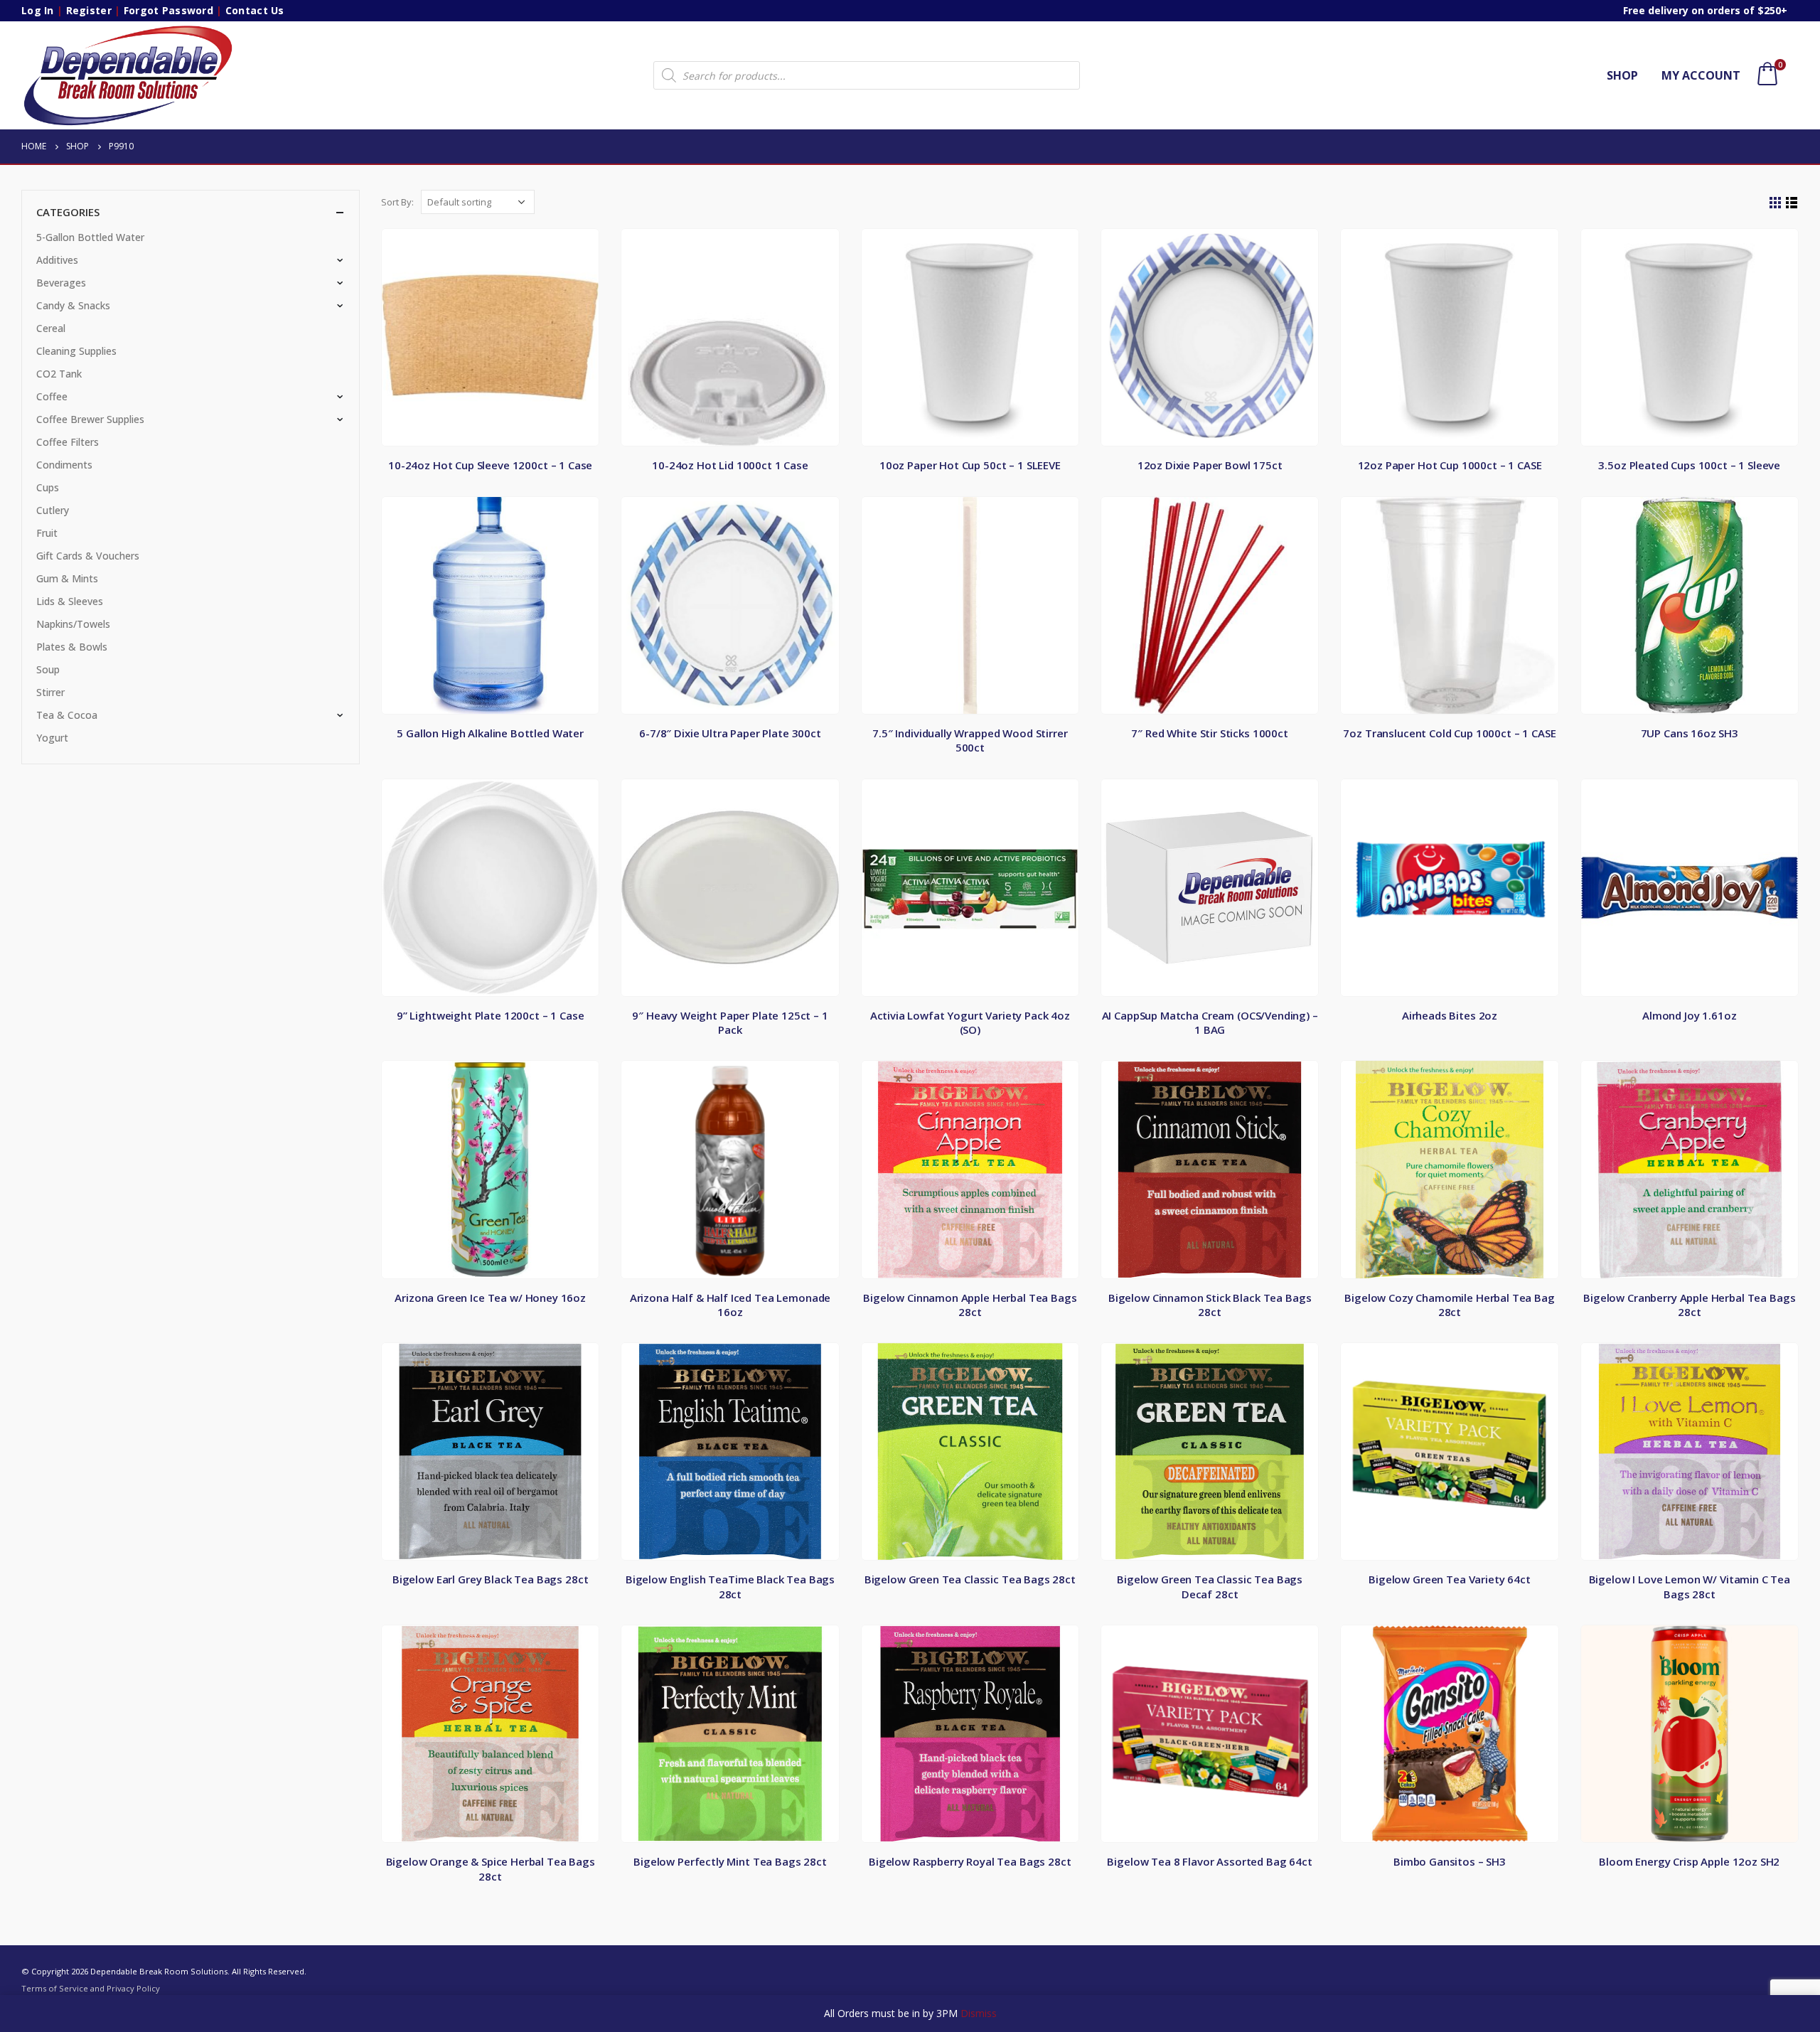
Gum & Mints (67, 578)
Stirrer (50, 692)
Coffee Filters (68, 442)
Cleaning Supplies (76, 351)
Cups (48, 487)
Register (89, 10)
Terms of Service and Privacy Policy (91, 1988)
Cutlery (53, 510)
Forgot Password (168, 10)
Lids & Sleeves (70, 601)
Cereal (51, 328)
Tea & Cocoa (67, 715)
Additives (57, 260)
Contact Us (255, 10)
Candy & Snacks (73, 305)
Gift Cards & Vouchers (88, 556)
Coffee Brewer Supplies (90, 419)
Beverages (61, 283)
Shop (1622, 75)
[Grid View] (1776, 203)
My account (1701, 75)
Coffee (52, 396)
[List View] (1792, 203)
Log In (38, 10)
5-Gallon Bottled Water (90, 237)
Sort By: (397, 202)
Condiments (64, 465)
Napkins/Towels (73, 624)
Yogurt (52, 738)
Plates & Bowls (72, 647)
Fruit (47, 533)
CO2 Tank (59, 374)
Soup (48, 669)
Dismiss (979, 2013)
